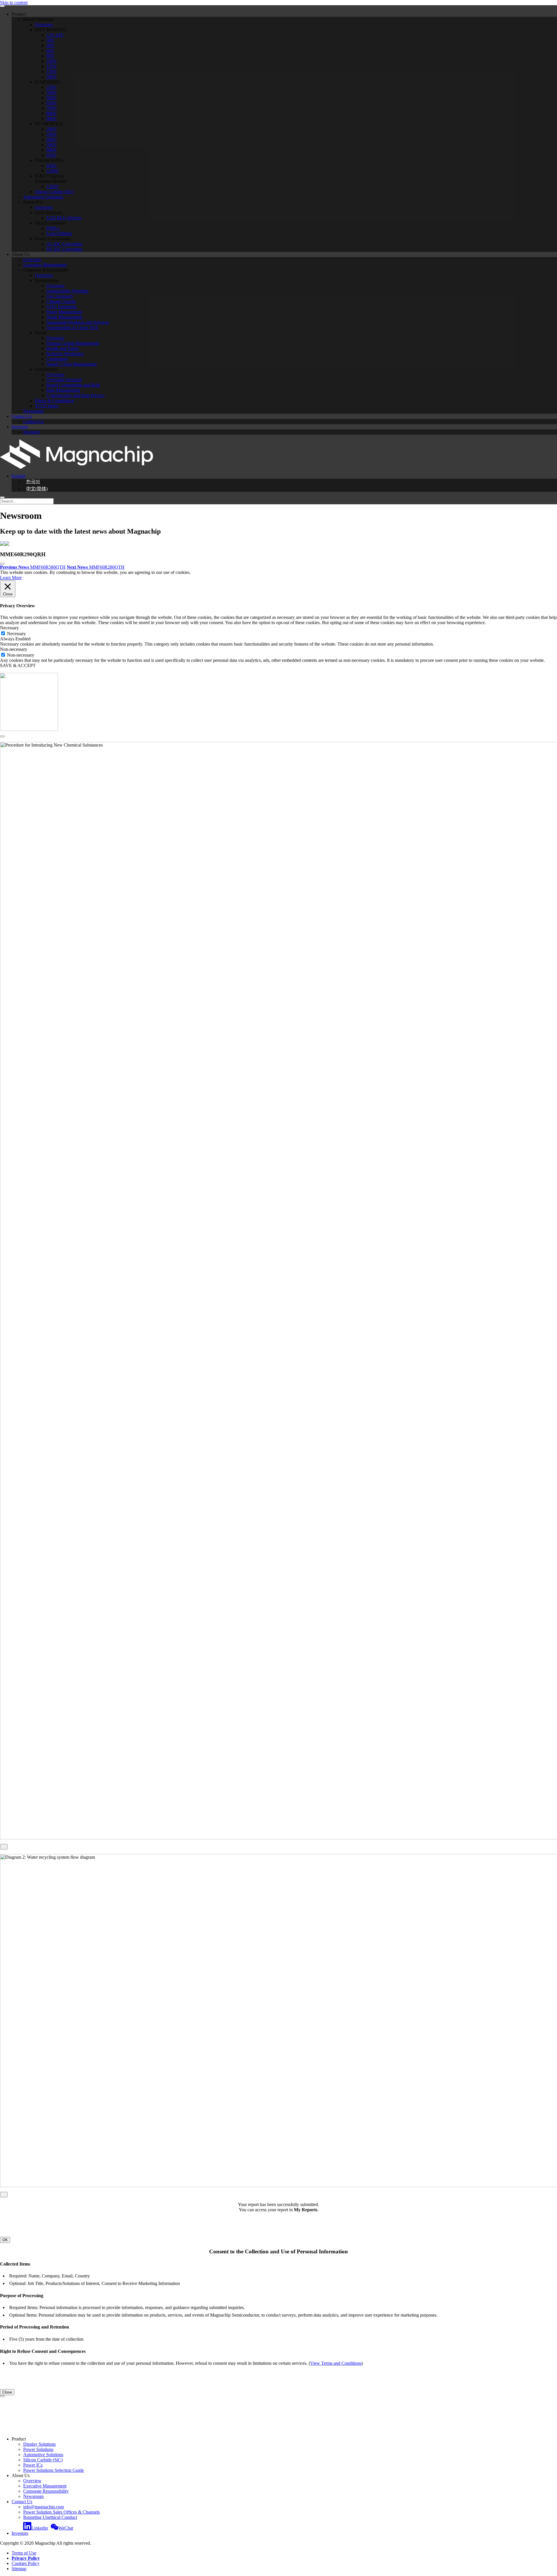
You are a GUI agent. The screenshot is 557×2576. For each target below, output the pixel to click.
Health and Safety (63, 348)
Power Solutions (38, 2449)
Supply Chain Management (72, 364)
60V (50, 51)
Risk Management (63, 390)
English (19, 476)
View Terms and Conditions (336, 2363)
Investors (20, 427)
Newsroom (33, 411)
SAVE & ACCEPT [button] (18, 665)
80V (50, 56)
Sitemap (19, 2569)
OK (5, 2240)
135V (52, 66)
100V (52, 61)
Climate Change (61, 301)
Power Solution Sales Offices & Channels (62, 2512)
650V (52, 103)
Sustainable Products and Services (78, 322)
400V (52, 139)
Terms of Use (24, 2553)
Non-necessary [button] (14, 649)
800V (52, 113)
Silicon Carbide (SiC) (55, 192)
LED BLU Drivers (64, 218)
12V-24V (55, 35)
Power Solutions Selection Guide (54, 2470)
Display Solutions (39, 2444)
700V (52, 108)
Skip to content (14, 2)
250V (52, 87)
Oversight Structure (64, 380)
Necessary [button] (9, 628)
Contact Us (22, 416)
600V (52, 98)
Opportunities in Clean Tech (72, 327)
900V (52, 119)
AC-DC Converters (64, 244)
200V (52, 77)
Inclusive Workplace (65, 354)
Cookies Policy (26, 2563)
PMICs (53, 228)
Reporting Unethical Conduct (50, 2517)
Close (7, 2392)
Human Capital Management (73, 343)
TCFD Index (47, 406)
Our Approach (60, 296)
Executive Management (45, 265)
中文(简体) (37, 489)
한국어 (33, 482)
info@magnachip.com (44, 2507)
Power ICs (33, 2465)
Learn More (11, 578)
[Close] (2, 736)
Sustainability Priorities (67, 291)
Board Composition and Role (73, 385)
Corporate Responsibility (46, 2491)
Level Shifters (59, 233)
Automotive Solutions (43, 197)
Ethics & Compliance (54, 401)
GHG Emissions (62, 307)
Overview (44, 25)
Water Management (64, 312)
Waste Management (64, 317)
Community (57, 359)
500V (52, 92)
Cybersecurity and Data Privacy (76, 395)
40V (50, 45)
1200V (53, 171)
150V (52, 72)
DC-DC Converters (64, 249)
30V (50, 40)
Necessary (16, 634)
